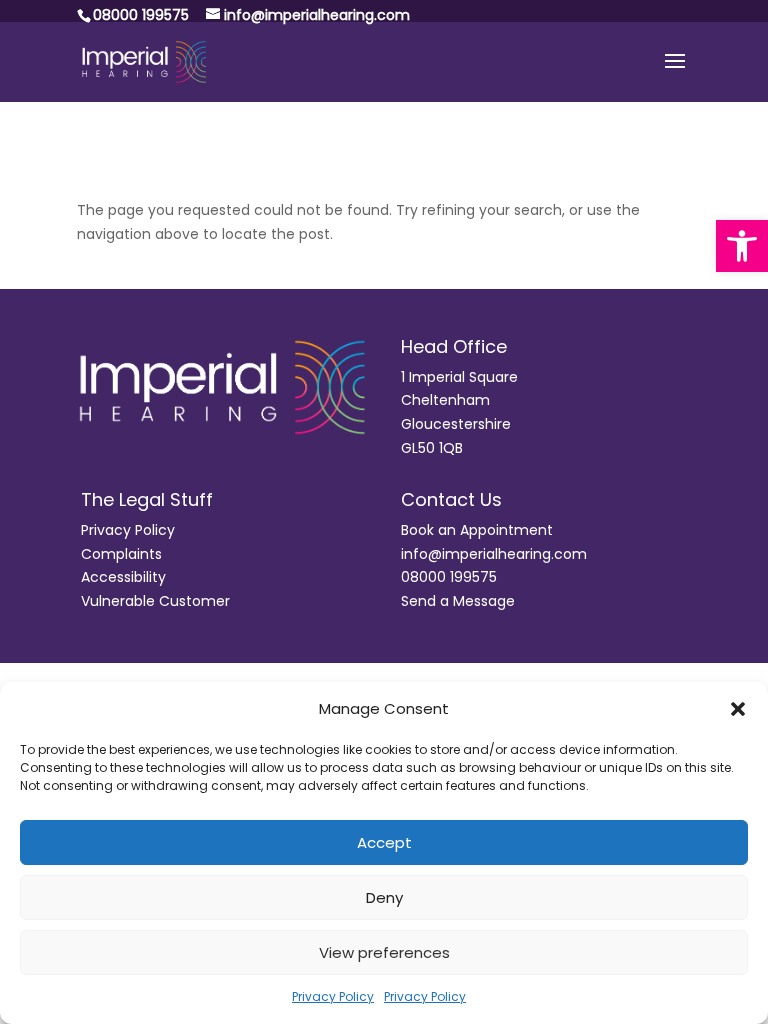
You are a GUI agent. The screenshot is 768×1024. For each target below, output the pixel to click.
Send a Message (458, 601)
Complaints (121, 554)
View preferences (384, 952)
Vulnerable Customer (155, 601)
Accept (384, 842)
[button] (742, 246)
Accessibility (123, 577)
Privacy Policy (333, 996)
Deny (384, 897)
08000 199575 (449, 577)
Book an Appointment (477, 530)
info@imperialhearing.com (494, 554)
